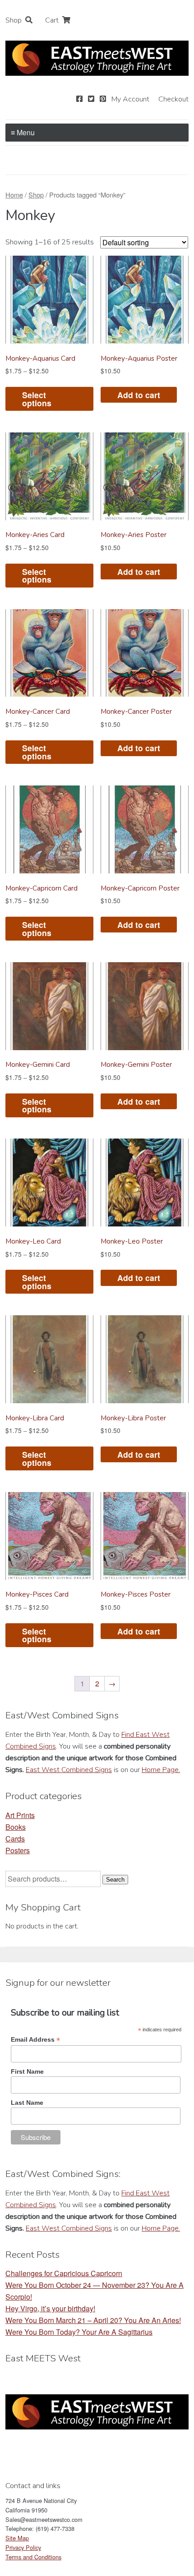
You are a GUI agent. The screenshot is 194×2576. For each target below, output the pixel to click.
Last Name (27, 2103)
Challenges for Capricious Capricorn (64, 2273)
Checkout (173, 99)
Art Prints (20, 1815)
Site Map (17, 2538)
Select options (37, 399)
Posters (18, 1850)
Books (16, 1827)
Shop (14, 20)
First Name (27, 2071)
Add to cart (139, 395)
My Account (130, 99)
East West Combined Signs (69, 1770)
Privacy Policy (23, 2547)
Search (115, 1880)
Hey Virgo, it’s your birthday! (50, 2308)
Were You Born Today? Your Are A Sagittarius (79, 2332)
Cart (52, 20)
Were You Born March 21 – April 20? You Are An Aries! (93, 2320)
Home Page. (161, 1770)
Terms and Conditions (33, 2557)
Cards (15, 1839)
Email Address (35, 2040)
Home (14, 195)
